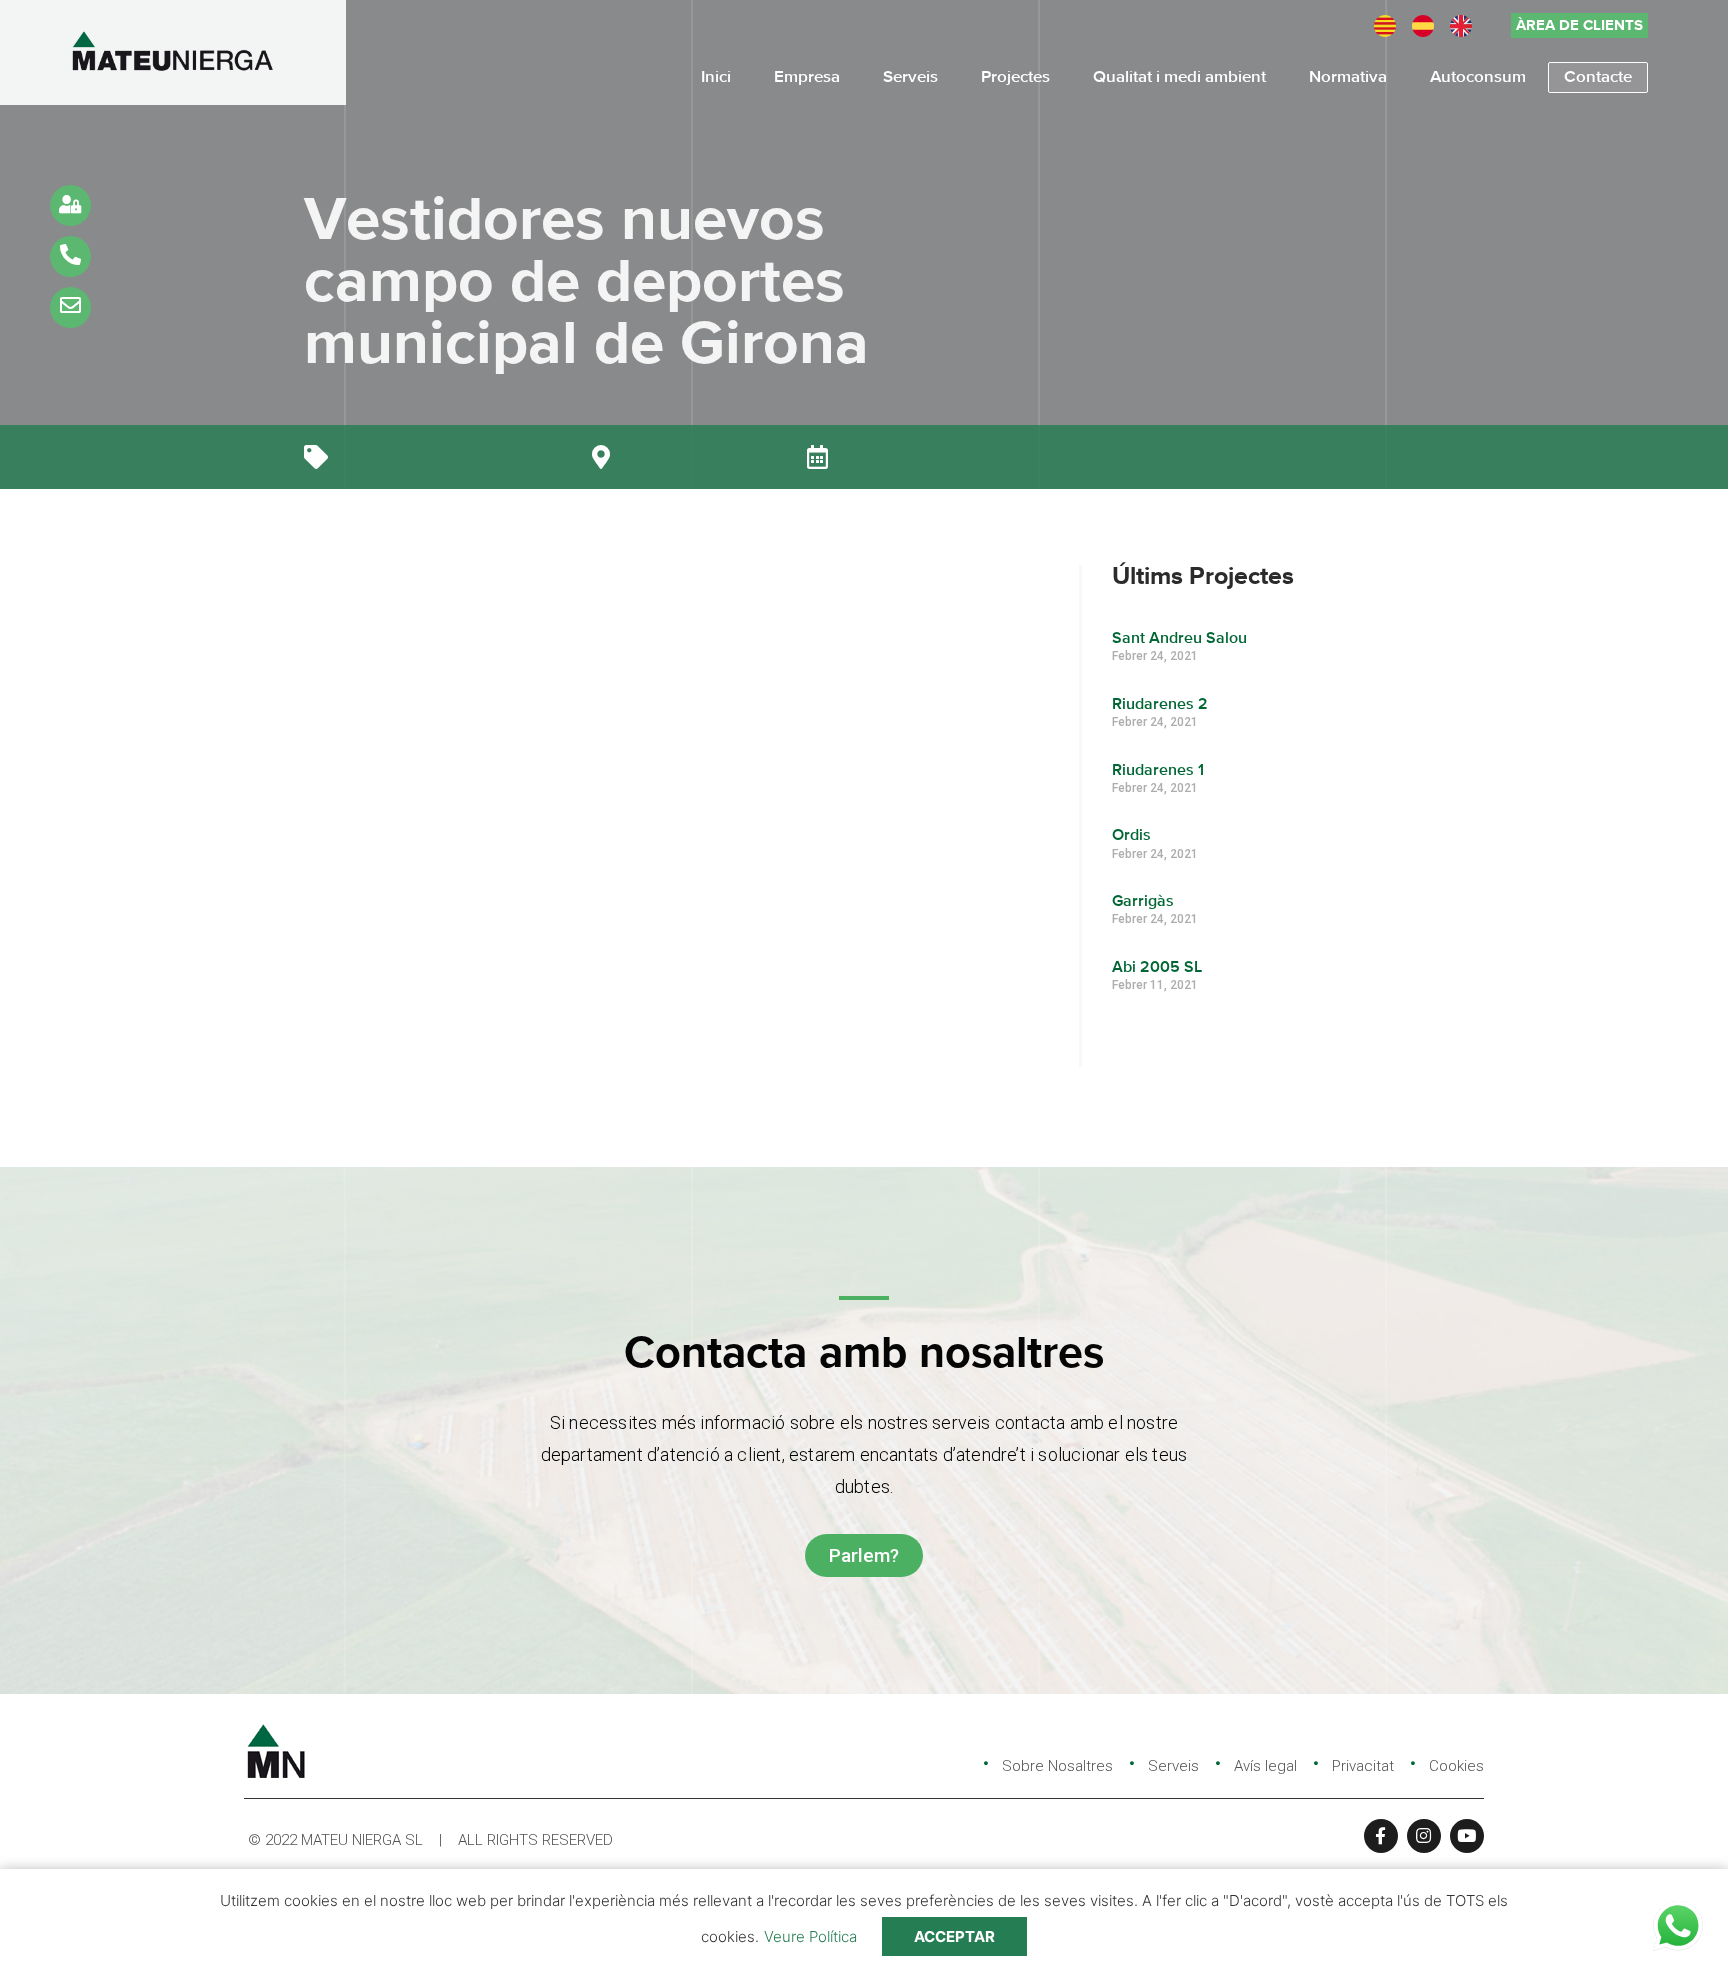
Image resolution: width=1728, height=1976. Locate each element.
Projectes (1015, 77)
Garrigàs (1143, 902)
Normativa (1348, 77)
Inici (716, 77)
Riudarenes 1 (1158, 771)
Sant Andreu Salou (1179, 639)
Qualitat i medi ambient (1179, 77)
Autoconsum (1478, 77)
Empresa (807, 77)
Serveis (910, 77)
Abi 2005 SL (1157, 968)
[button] (1579, 25)
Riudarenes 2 (1160, 705)
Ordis (1131, 836)
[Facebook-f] (1381, 1836)
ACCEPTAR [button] (954, 1936)
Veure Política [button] (810, 1936)
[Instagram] (1424, 1836)
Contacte (1598, 77)
